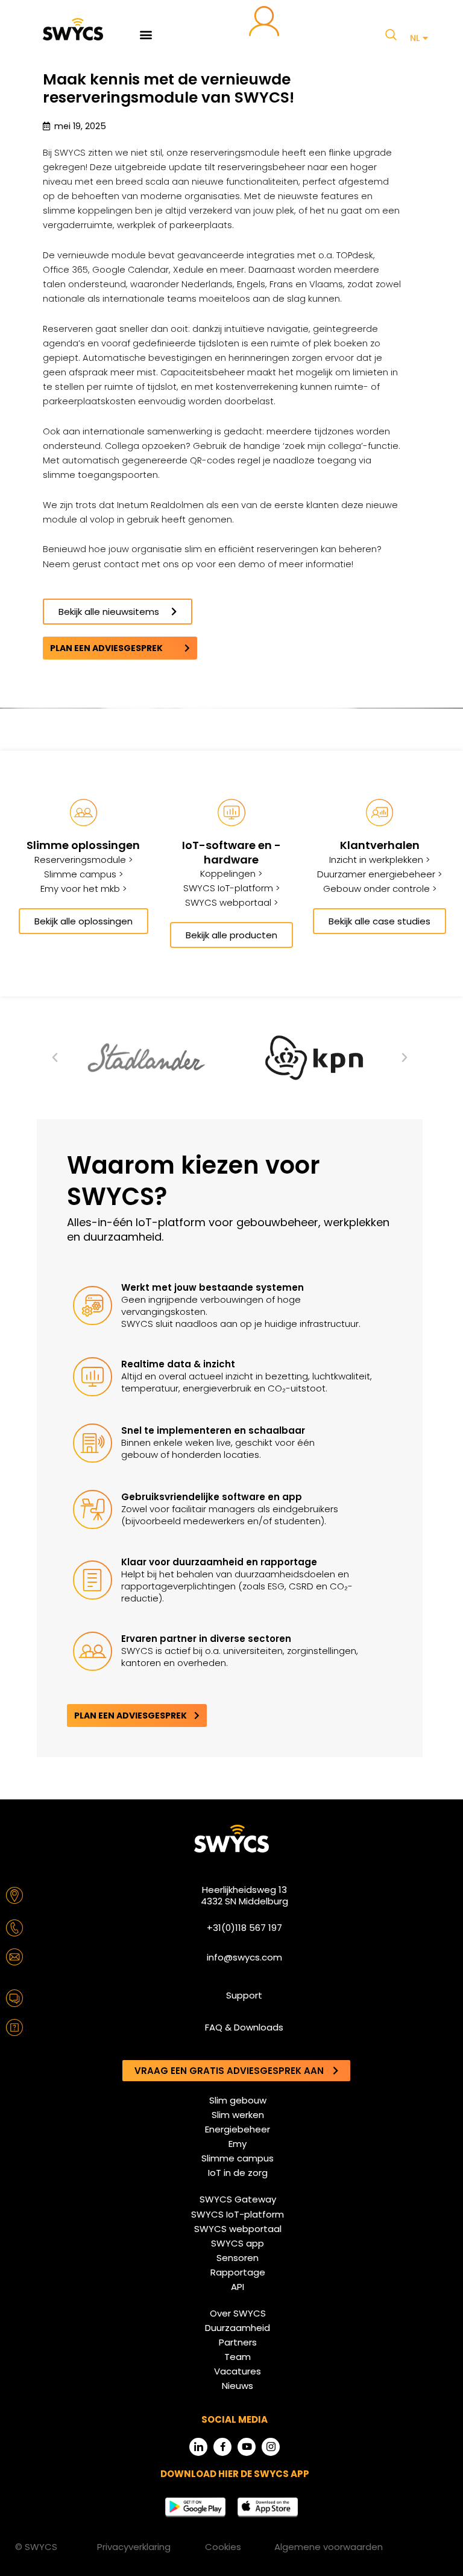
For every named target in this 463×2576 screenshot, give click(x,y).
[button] (146, 34)
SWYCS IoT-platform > (231, 888)
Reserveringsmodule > (83, 860)
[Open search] (391, 34)
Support (244, 1995)
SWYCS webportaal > (231, 902)
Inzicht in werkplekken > (380, 860)
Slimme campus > (83, 874)
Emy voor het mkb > (83, 889)
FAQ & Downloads (244, 2027)
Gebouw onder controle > (380, 889)
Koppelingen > (231, 873)
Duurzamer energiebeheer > (380, 874)
